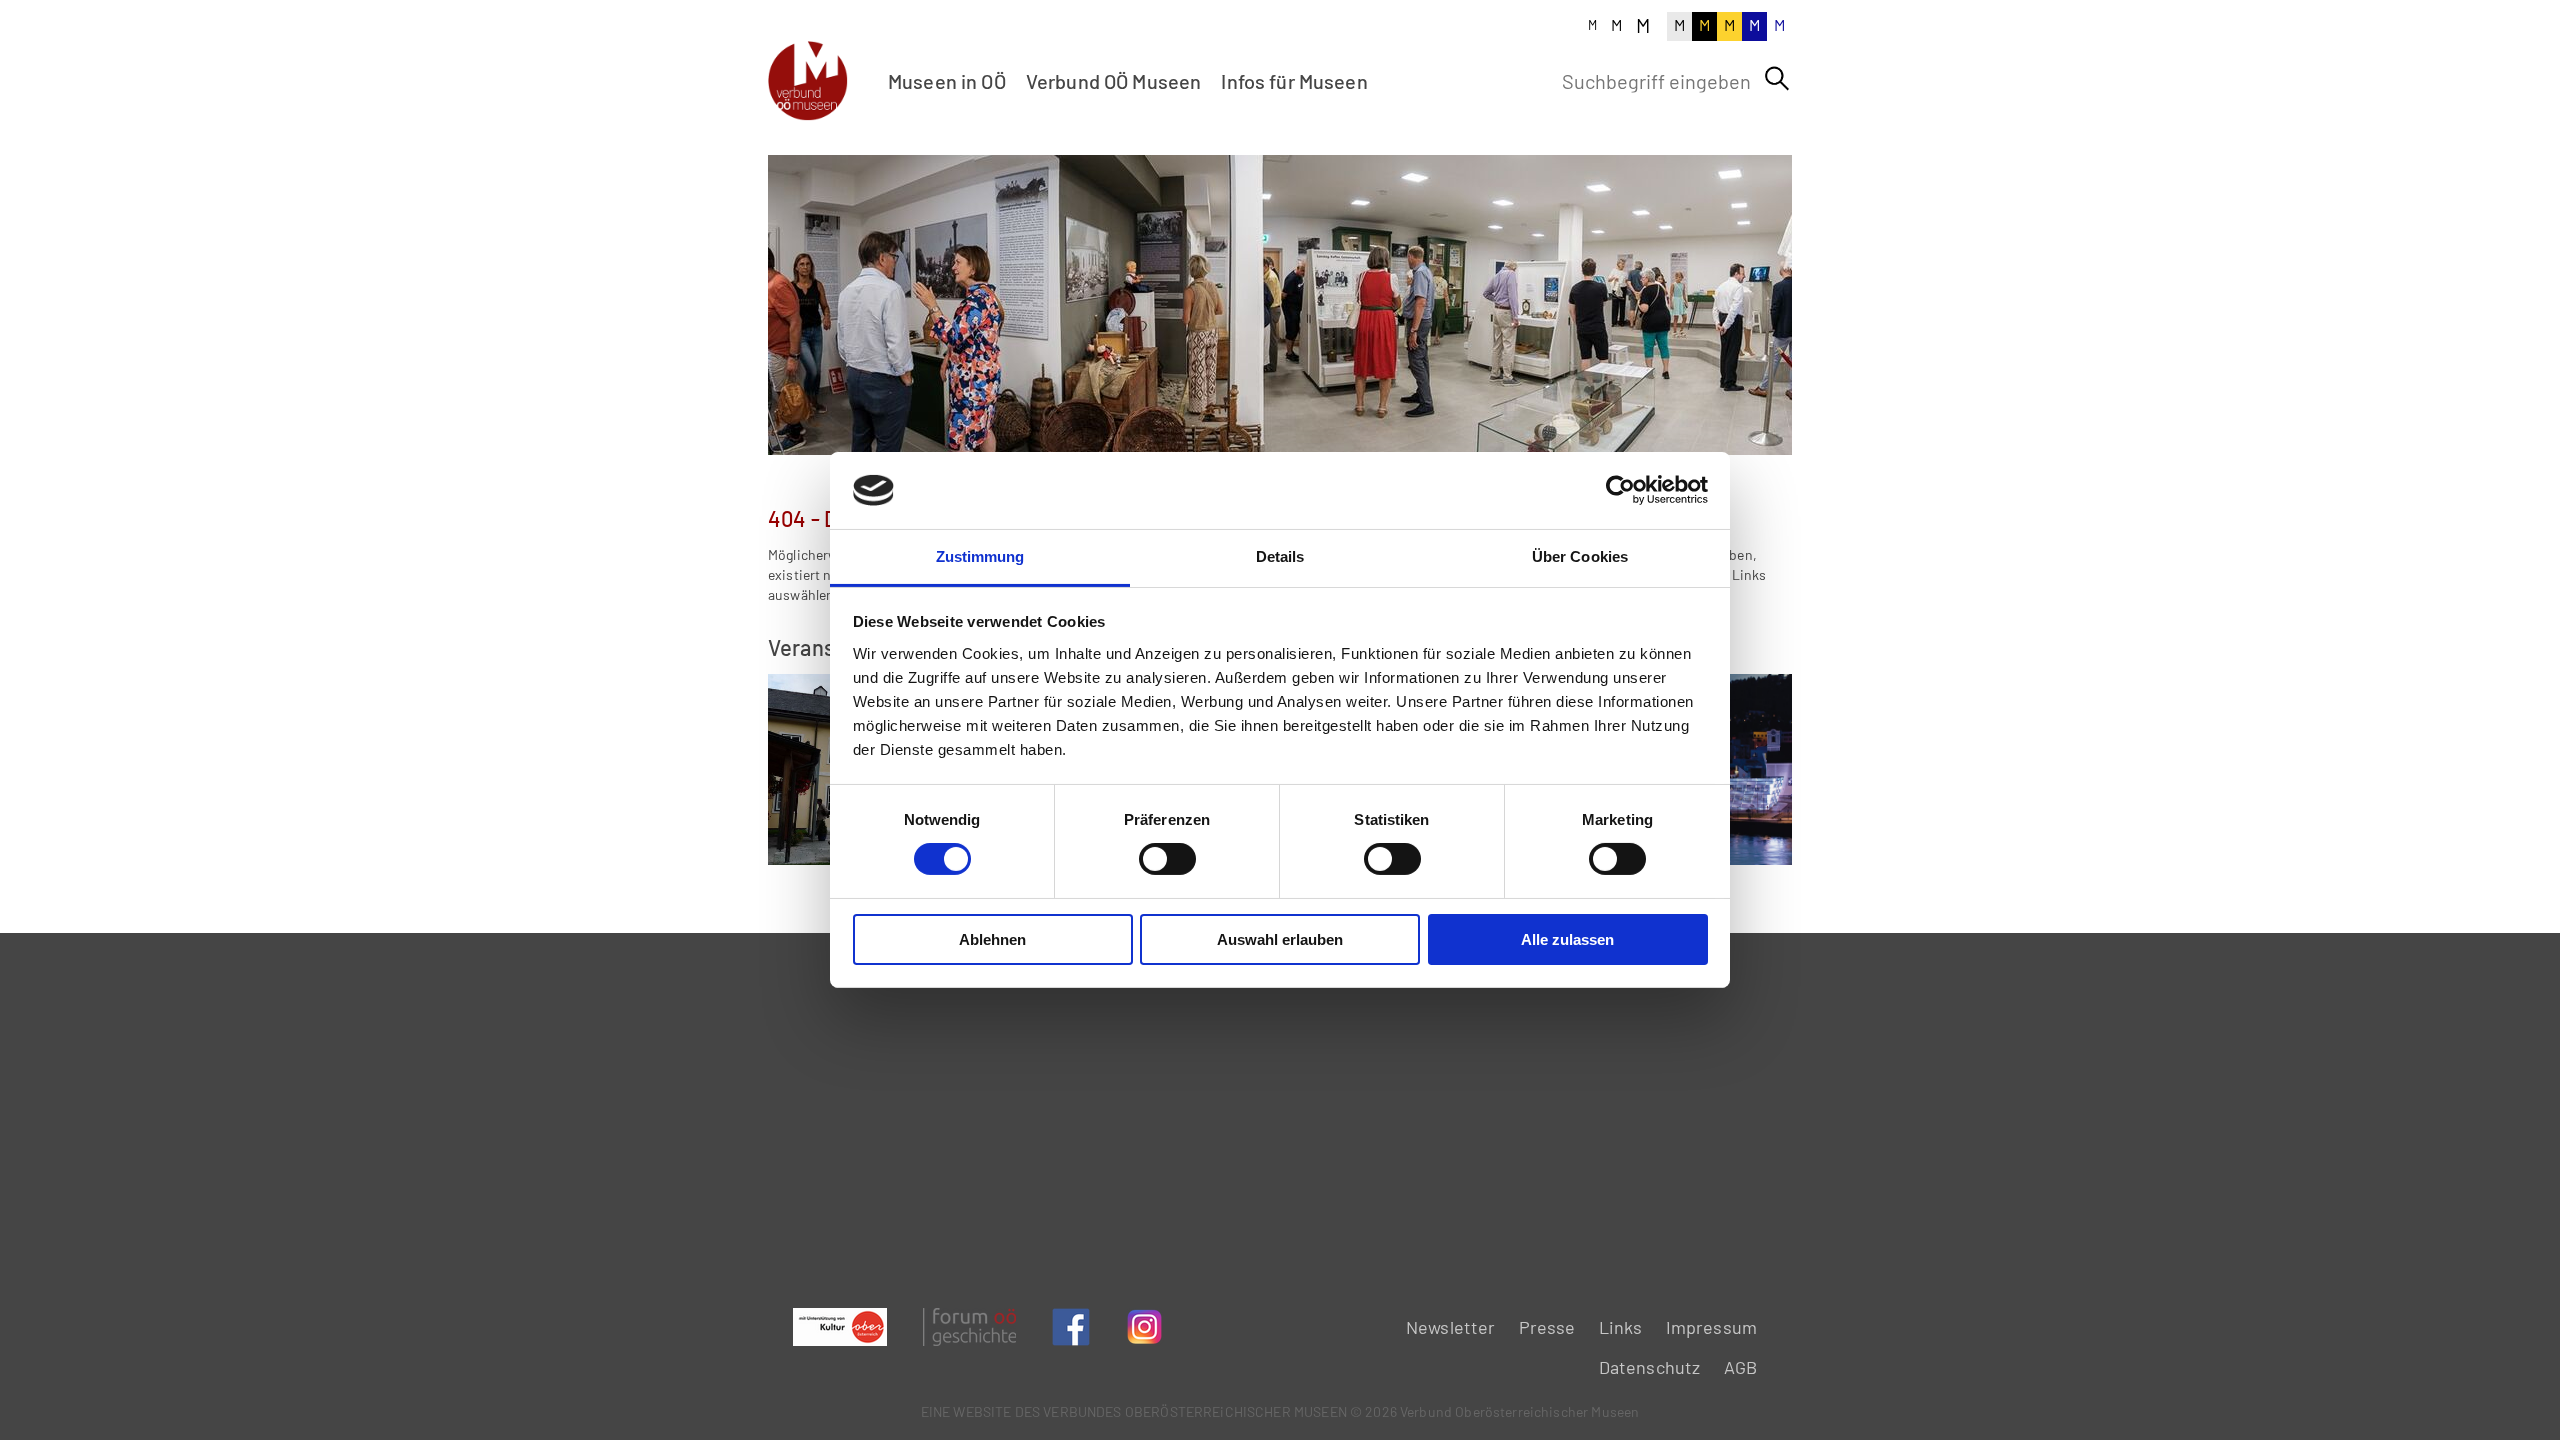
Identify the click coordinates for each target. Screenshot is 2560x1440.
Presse (1547, 1327)
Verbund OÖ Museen (1114, 81)
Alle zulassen (1567, 939)
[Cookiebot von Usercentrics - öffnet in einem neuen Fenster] (1620, 490)
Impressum (1711, 1327)
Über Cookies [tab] (1580, 556)
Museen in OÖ (947, 81)
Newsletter (1451, 1327)
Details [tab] (1280, 556)
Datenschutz (1650, 1367)
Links (1621, 1327)
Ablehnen (992, 939)
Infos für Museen (1294, 81)
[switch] (1167, 859)
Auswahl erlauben (1280, 939)
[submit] (1777, 79)
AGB (1740, 1367)
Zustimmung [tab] (980, 556)
